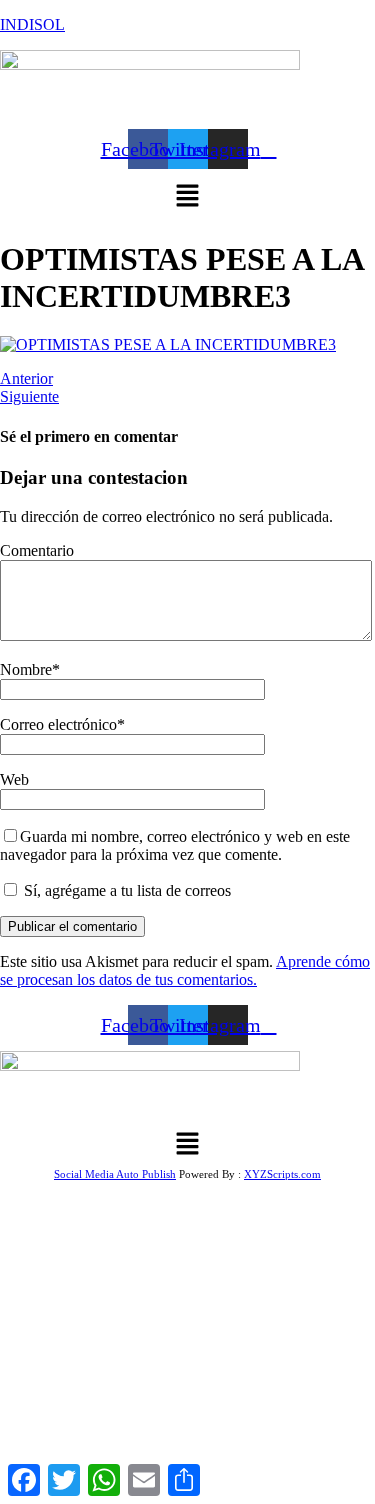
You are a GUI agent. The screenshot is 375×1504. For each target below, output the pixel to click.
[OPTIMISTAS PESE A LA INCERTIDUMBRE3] (168, 344)
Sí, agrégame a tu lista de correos (125, 890)
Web (14, 779)
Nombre (26, 669)
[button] (187, 197)
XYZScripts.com (282, 1174)
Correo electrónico (58, 724)
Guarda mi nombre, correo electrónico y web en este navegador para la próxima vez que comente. (175, 845)
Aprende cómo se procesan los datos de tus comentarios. (185, 970)
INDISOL (32, 24)
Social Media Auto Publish (115, 1174)
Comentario (37, 550)
